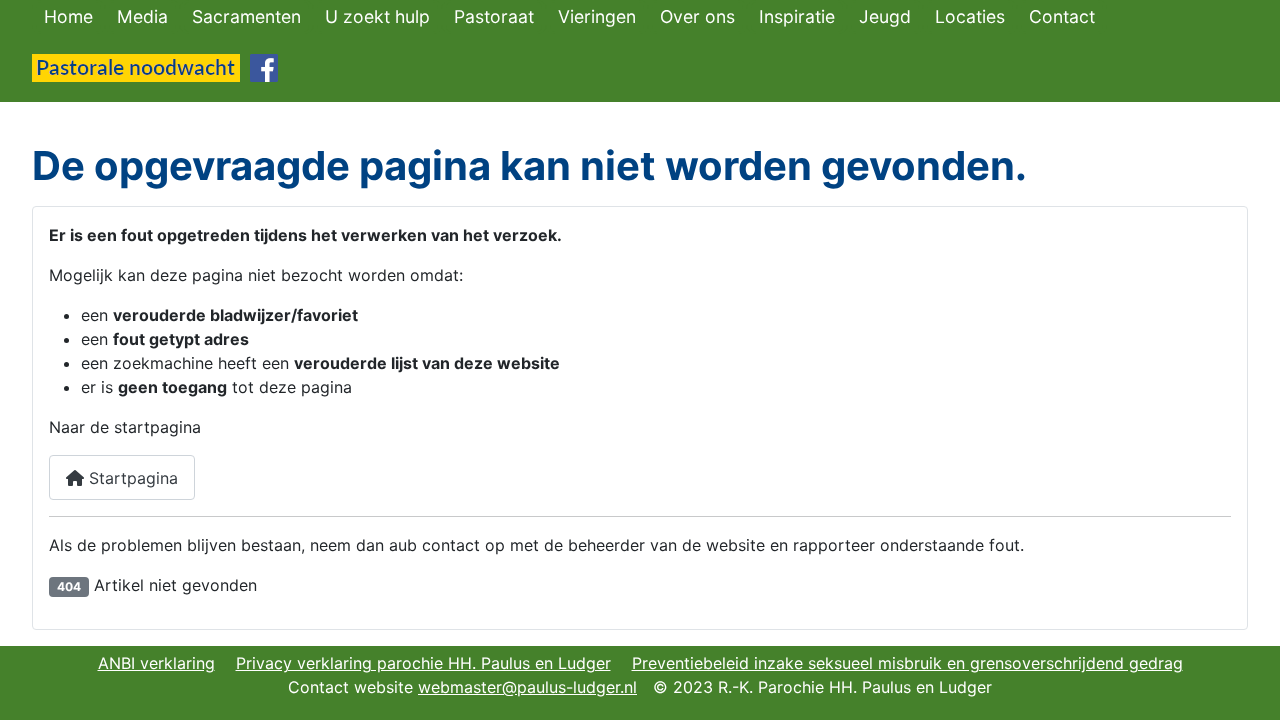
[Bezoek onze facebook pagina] (264, 66)
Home (68, 16)
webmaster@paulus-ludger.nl (527, 687)
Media (142, 16)
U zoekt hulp (377, 16)
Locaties (970, 16)
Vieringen (597, 16)
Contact (1062, 16)
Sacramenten (246, 16)
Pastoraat (494, 16)
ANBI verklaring (156, 663)
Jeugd (885, 16)
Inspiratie (797, 16)
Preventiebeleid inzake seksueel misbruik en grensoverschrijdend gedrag (907, 663)
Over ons (697, 16)
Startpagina (131, 478)
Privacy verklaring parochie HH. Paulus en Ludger (423, 663)
